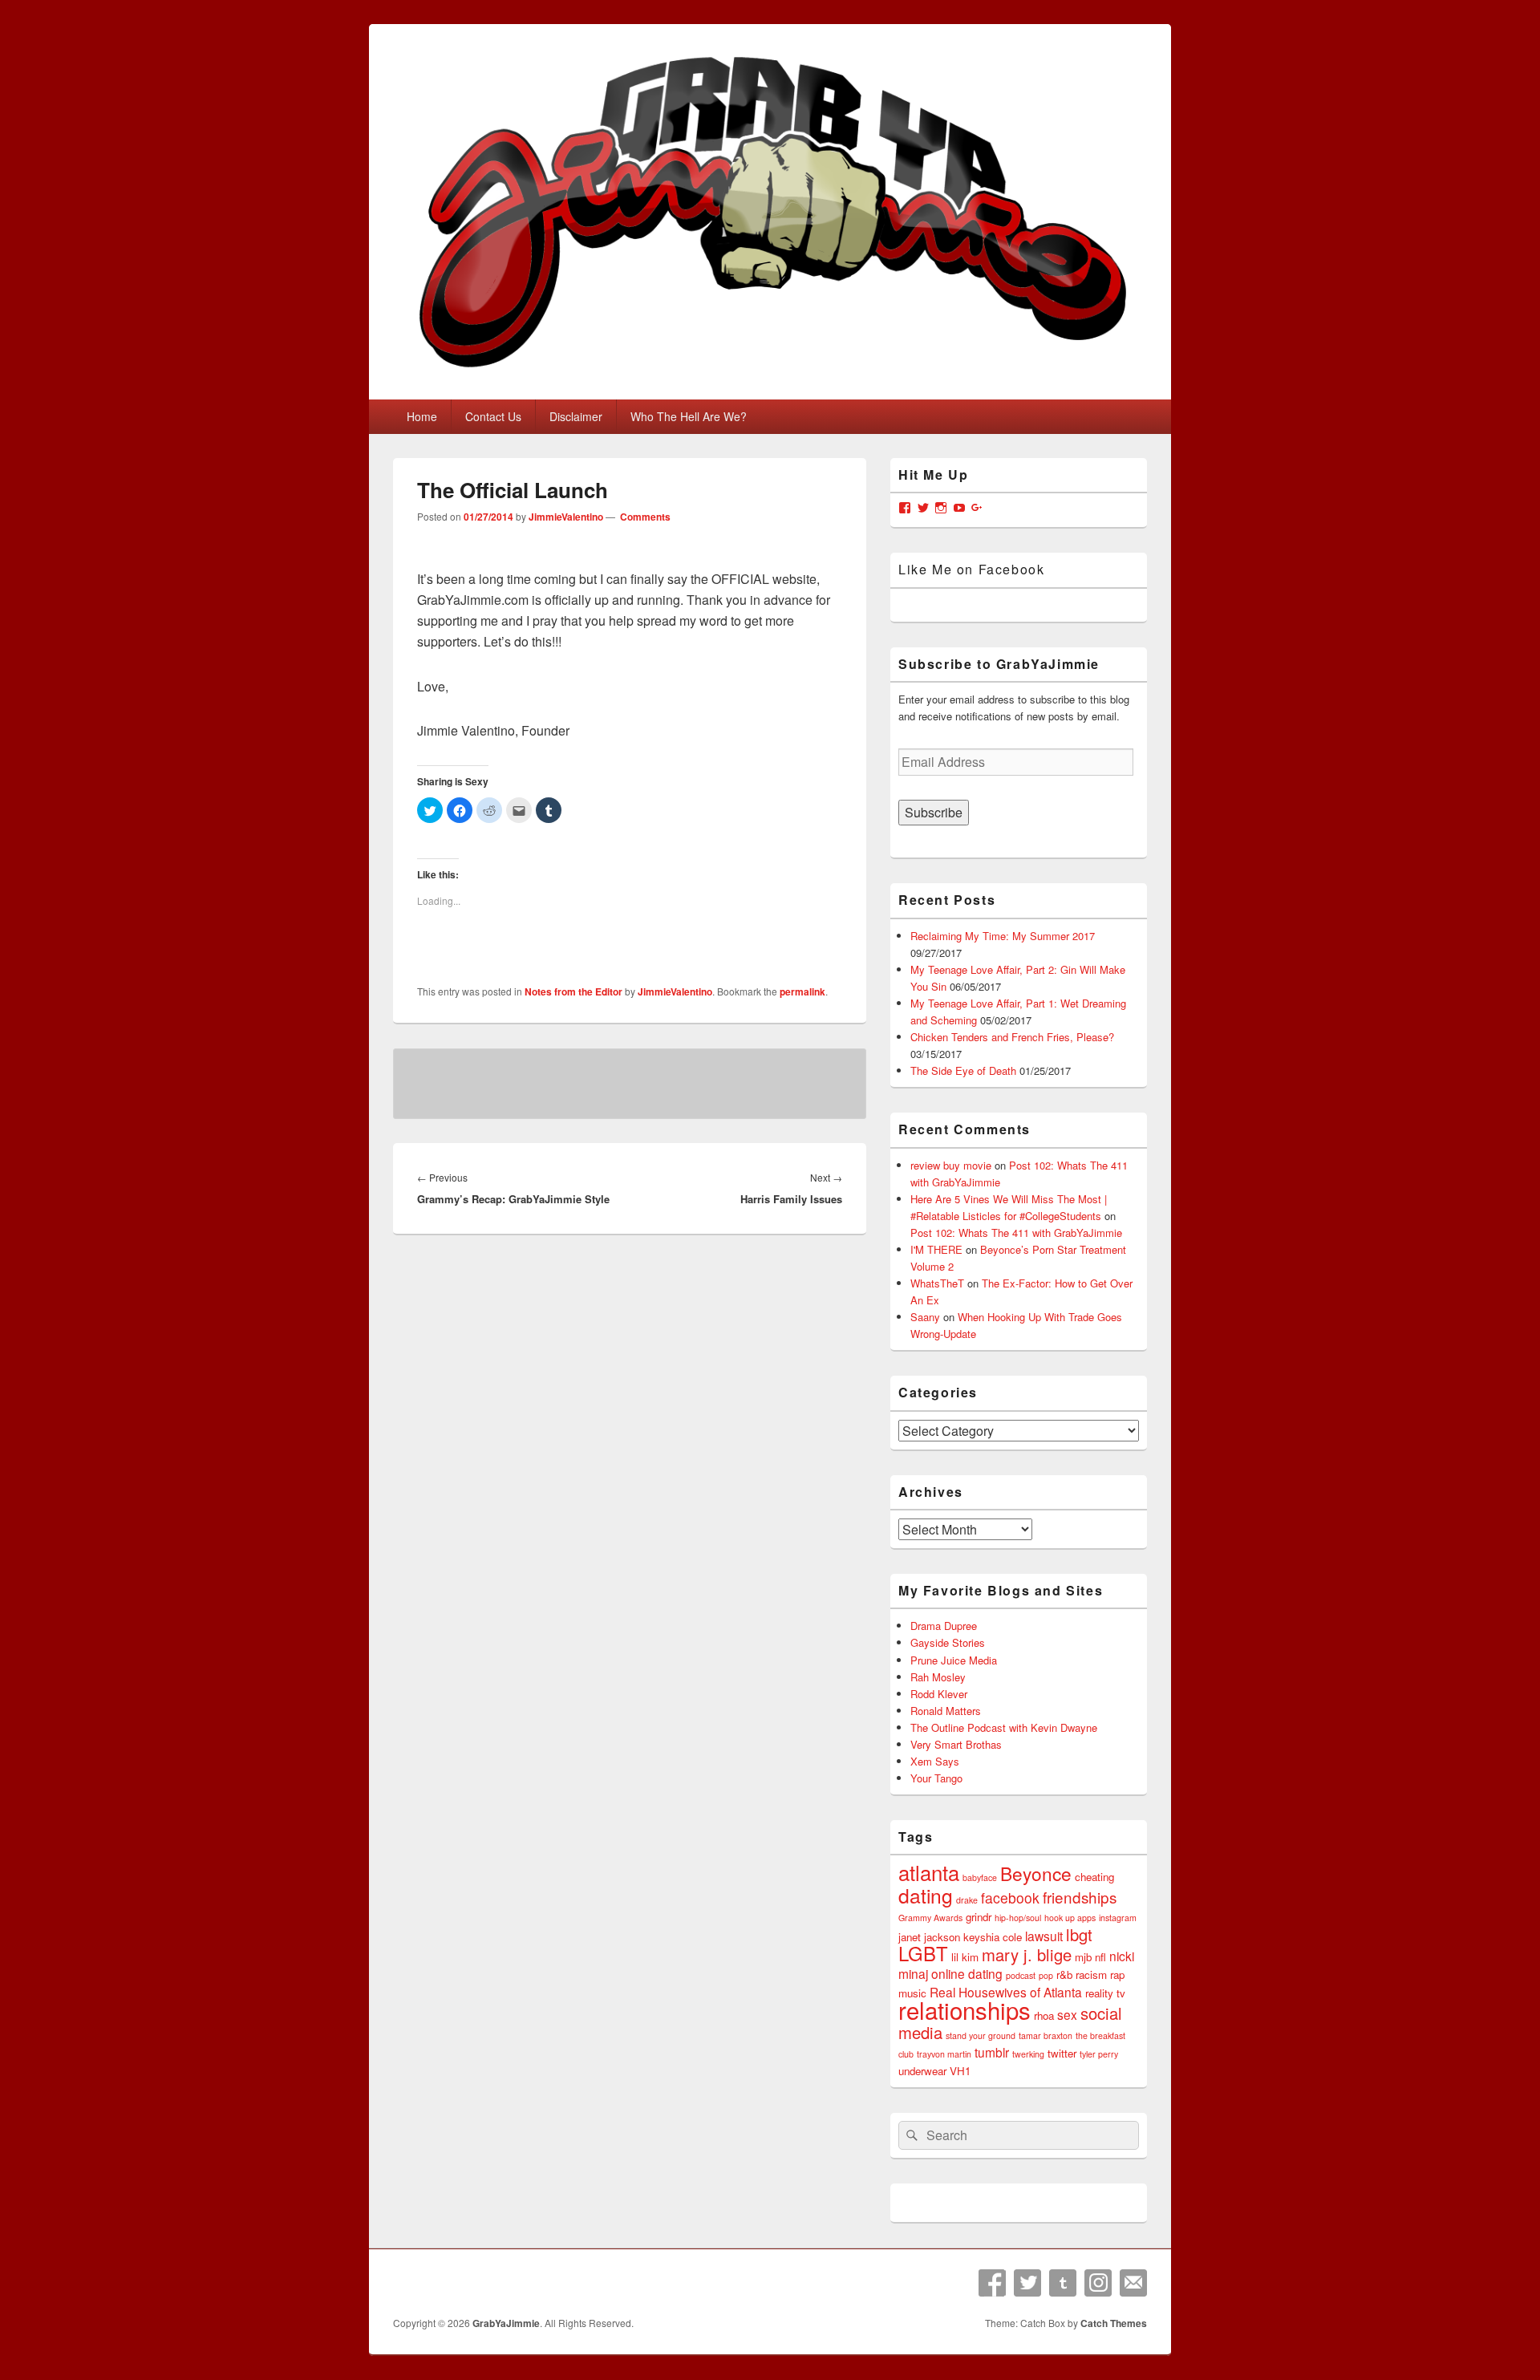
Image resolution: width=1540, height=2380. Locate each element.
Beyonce (1036, 1873)
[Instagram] (1098, 2283)
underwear (922, 2071)
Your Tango (936, 1778)
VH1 (960, 2071)
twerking (1028, 2054)
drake (967, 1900)
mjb (1083, 1957)
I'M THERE (936, 1249)
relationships (965, 2009)
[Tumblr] (1063, 2283)
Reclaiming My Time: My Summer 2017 (1003, 936)
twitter (1062, 2053)
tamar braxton (1046, 2035)
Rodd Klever (939, 1694)
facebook (1010, 1898)
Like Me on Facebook (971, 569)
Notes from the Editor (573, 991)
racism (1091, 1975)
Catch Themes (1114, 2323)
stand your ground (981, 2035)
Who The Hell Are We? (689, 416)
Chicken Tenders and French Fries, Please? (1012, 1037)
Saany (925, 1317)
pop (1046, 1975)
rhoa (1044, 2015)
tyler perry (1099, 2054)
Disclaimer (576, 416)
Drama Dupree (944, 1626)
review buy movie (951, 1165)
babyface (980, 1877)
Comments (644, 517)
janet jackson (929, 1937)
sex (1067, 2014)
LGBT (923, 1953)
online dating (967, 1973)
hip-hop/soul (1018, 1918)
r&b (1064, 1975)
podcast (1021, 1975)
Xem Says (935, 1761)
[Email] (1133, 2283)
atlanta (929, 1872)
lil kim (965, 1957)
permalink (802, 991)
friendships (1080, 1897)
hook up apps (1070, 1918)
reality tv (1105, 1993)
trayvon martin (944, 2054)
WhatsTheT (937, 1283)
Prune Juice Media (954, 1660)
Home (422, 416)
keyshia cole (993, 1937)
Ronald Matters (946, 1711)
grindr (979, 1917)
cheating (1094, 1877)
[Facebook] (992, 2283)
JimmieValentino (566, 517)
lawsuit (1044, 1936)
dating (926, 1895)
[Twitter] (1027, 2283)
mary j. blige (1027, 1954)
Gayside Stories (948, 1642)
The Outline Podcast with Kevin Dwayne (1004, 1727)
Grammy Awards (930, 1918)
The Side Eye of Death (963, 1070)
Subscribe (934, 812)
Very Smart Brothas (956, 1744)
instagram (1118, 1918)
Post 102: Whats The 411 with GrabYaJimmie (1016, 1233)
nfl (1100, 1957)
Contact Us (493, 416)
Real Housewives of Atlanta (1006, 1992)
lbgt (1079, 1934)
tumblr (992, 2052)
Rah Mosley (938, 1677)
